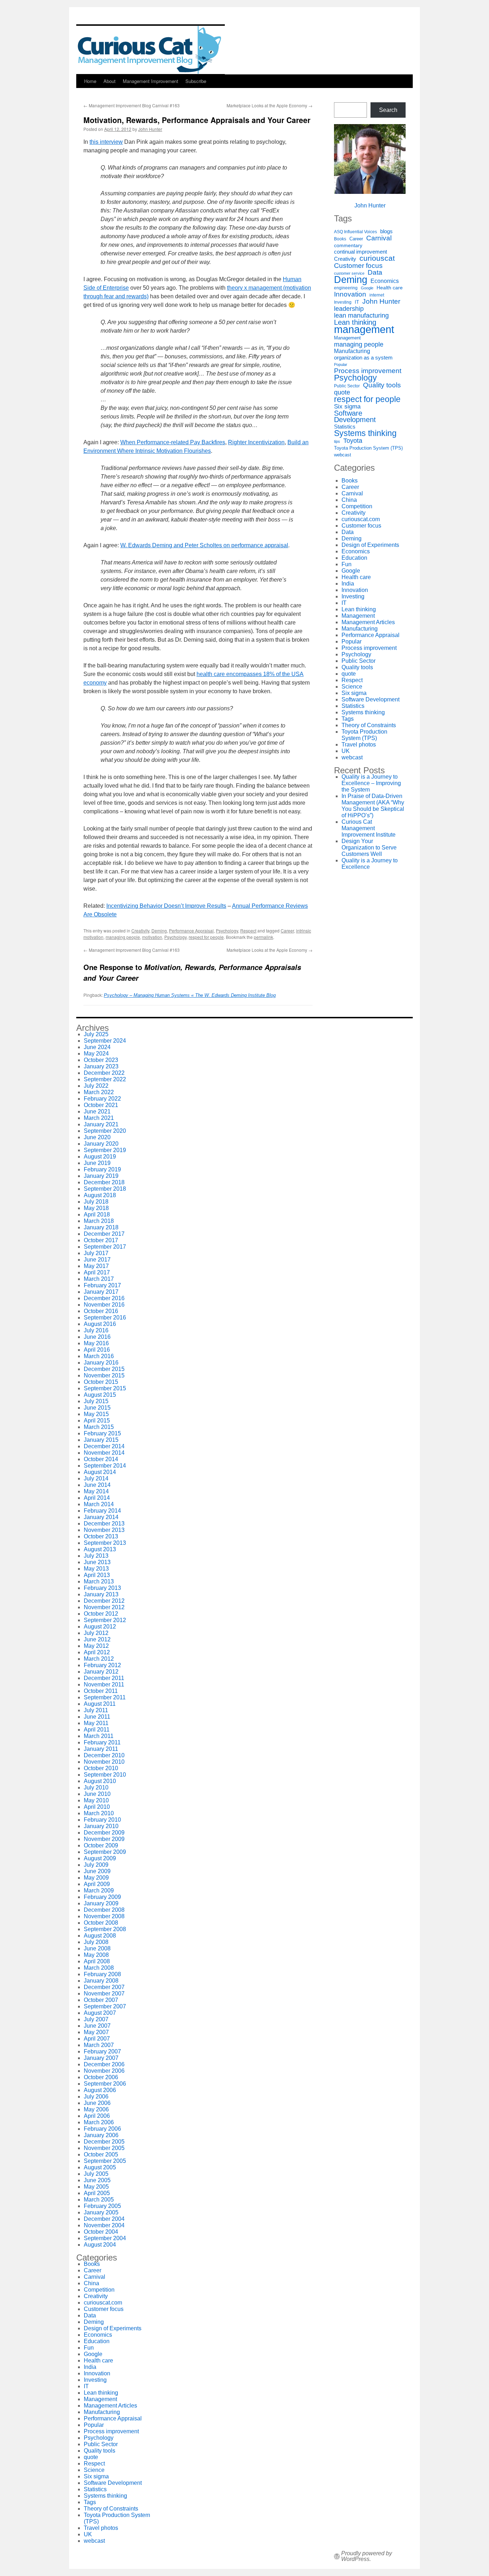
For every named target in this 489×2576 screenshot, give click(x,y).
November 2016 (104, 1305)
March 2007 (99, 2045)
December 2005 (104, 2142)
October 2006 (101, 2077)
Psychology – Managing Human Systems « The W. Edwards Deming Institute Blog (190, 995)
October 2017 (101, 1240)
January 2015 (101, 1440)
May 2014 (96, 1491)
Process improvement (368, 371)
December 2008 (104, 1910)
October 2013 (101, 1536)
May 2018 (96, 1208)
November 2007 (104, 1994)
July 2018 (96, 1202)
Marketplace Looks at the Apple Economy (270, 105)
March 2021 (99, 1118)
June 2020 (97, 1137)
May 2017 (96, 1266)
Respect (248, 931)
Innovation (350, 294)
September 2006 (105, 2084)
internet (377, 295)
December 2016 (104, 1298)
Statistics (345, 427)
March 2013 (99, 1581)
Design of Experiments (370, 545)
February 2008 (102, 1974)
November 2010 (104, 1762)
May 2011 (96, 1723)
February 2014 (102, 1511)
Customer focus (358, 265)
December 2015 (104, 1369)
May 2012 (96, 1646)
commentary (348, 245)
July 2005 (96, 2174)
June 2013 (97, 1562)
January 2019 (101, 1176)
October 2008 (101, 1923)
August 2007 (100, 2013)
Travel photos (359, 745)
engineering (346, 288)
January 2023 (101, 1066)
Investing (343, 302)
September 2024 (105, 1041)
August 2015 (100, 1395)
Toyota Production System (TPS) (368, 448)
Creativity (140, 931)
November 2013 (104, 1530)
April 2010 (97, 1807)
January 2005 (101, 2212)
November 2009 (104, 1839)
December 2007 (104, 1987)
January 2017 (101, 1292)
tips (337, 441)
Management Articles (368, 622)
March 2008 (99, 1968)
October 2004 (101, 2232)
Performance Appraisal (191, 931)
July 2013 (96, 1556)
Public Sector (347, 386)
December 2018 (104, 1182)
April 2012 (97, 1652)
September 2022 (105, 1079)
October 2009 (101, 1845)
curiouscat (377, 258)
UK (346, 751)
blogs (386, 231)
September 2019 (105, 1150)
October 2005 (101, 2154)
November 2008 (104, 1916)
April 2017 (97, 1272)
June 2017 (97, 1260)
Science (352, 687)
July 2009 (96, 1865)
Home (90, 81)
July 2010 (96, 1787)
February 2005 (102, 2206)
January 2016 (101, 1363)
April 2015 (97, 1421)
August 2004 (100, 2245)
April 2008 (97, 1961)
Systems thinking (365, 433)
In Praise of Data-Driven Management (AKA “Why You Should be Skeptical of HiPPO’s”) (373, 806)
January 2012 (101, 1672)
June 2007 (97, 2026)
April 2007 (97, 2039)
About (110, 81)
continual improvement (360, 252)
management (364, 329)
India (348, 584)
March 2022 (99, 1092)
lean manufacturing (361, 315)
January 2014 (101, 1517)
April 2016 (97, 1350)
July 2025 (96, 1034)
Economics (385, 281)
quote (342, 392)
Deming (159, 931)
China (349, 500)
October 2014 (101, 1459)
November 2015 (104, 1375)
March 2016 (99, 1356)
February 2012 (102, 1665)
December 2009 (104, 1833)
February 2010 (102, 1820)
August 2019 (100, 1157)
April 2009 (97, 1884)
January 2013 (101, 1594)
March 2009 (99, 1891)
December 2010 (104, 1755)
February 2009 (102, 1897)
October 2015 (101, 1382)
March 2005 (99, 2200)
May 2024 (96, 1054)
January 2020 (101, 1144)
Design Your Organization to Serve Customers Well (369, 848)
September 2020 (105, 1131)
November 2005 (104, 2148)
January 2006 (101, 2135)
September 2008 (105, 1929)
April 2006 (97, 2116)
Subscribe (196, 81)
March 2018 (99, 1221)
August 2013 (100, 1549)
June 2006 (97, 2103)
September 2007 (105, 2006)
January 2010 (101, 1826)
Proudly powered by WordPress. (367, 2556)
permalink (263, 937)
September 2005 (105, 2161)
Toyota (353, 441)
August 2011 (100, 1704)
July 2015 (96, 1401)
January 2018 (101, 1227)
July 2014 (96, 1478)
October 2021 (101, 1105)
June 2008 (97, 1948)
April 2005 (97, 2193)
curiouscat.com (361, 519)
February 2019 (102, 1169)
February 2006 (102, 2129)
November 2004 (104, 2225)
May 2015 (96, 1414)
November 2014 (104, 1453)
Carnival (379, 238)
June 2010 (97, 1794)
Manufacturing (352, 351)
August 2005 (100, 2167)
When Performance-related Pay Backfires (173, 442)
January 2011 (101, 1749)
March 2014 (99, 1504)
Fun (347, 564)
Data (375, 273)
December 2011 (104, 1678)
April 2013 (97, 1575)
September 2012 (105, 1620)
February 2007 (102, 2051)
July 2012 (96, 1633)
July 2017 (96, 1253)
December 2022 (104, 1073)
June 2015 (97, 1408)
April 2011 (97, 1730)
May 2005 (96, 2187)
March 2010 (99, 1813)
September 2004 (105, 2238)
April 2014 (97, 1498)
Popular (341, 364)
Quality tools (382, 385)
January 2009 (101, 1903)
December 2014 (104, 1446)
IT (357, 302)
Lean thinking (355, 322)
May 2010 (96, 1800)
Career (287, 931)
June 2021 (97, 1111)
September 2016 (105, 1318)
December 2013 (104, 1524)
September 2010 (105, 1775)
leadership (349, 309)
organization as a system (363, 357)
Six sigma (347, 407)
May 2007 (96, 2032)
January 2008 (101, 1981)
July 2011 (96, 1710)
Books (340, 239)
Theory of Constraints (369, 725)
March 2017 (99, 1279)
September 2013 (105, 1543)
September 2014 (105, 1466)
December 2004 (104, 2219)
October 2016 (101, 1311)
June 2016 (97, 1337)
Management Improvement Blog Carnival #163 (132, 105)
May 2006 (96, 2109)
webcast (343, 455)
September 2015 (105, 1388)
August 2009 (100, 1858)
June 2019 (97, 1163)
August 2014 (100, 1472)
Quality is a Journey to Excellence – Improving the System (371, 783)
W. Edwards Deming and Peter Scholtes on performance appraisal (204, 545)
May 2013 (96, 1569)
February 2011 (102, 1742)
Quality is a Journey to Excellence (370, 864)
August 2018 (100, 1195)
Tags (348, 719)
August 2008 (100, 1936)
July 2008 (96, 1942)
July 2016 (96, 1330)
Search (388, 110)
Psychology (227, 931)
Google (367, 288)
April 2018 (97, 1214)
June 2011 (97, 1717)
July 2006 (96, 2097)
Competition (357, 506)
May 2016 (96, 1343)
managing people (123, 937)
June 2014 (97, 1485)
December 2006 (104, 2064)
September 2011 (105, 1697)
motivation (152, 937)
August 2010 (100, 1781)
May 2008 (96, 1955)
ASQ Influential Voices (355, 232)
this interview (106, 142)
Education (354, 558)
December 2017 (104, 1234)
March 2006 (99, 2122)
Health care (390, 288)
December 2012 (104, 1601)
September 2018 (105, 1189)
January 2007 (101, 2058)
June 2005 (97, 2180)
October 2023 (101, 1060)
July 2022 (96, 1086)
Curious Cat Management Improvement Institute (369, 828)
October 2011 (101, 1691)
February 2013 (102, 1588)
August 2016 (100, 1324)
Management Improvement (151, 81)
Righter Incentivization (256, 442)
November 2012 (104, 1607)
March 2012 (99, 1659)
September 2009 (105, 1852)
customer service (349, 273)
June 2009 (97, 1871)
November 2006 (104, 2071)
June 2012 (97, 1639)
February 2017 (102, 1285)
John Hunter (150, 129)
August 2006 (100, 2090)
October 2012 (101, 1614)
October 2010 (101, 1768)
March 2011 (99, 1736)
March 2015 (99, 1427)
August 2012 (100, 1627)
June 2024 (97, 1047)
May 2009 (96, 1878)
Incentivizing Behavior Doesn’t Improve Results (166, 906)
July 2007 (96, 2019)
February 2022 (102, 1099)
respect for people (206, 937)
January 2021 (101, 1124)
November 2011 (104, 1684)
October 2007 (101, 2000)
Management (347, 338)
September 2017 (105, 1247)
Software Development (355, 416)
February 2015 (102, 1433)
